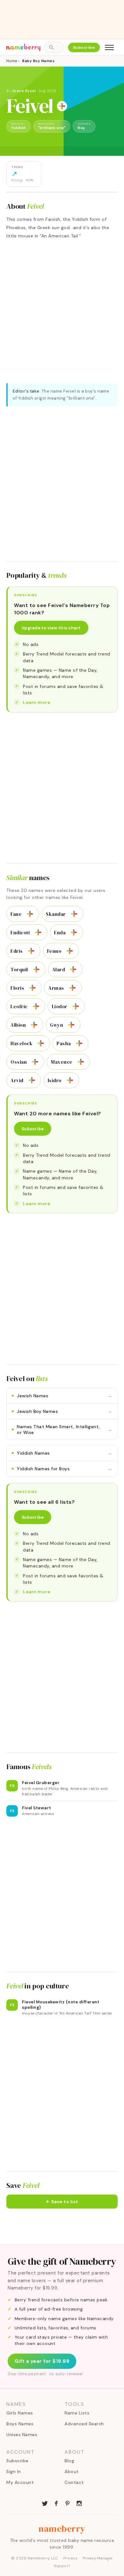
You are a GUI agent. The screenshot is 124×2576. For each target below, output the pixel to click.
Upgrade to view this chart (51, 628)
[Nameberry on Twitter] (45, 2503)
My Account (20, 2482)
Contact (74, 2482)
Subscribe (84, 47)
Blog (69, 2461)
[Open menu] (109, 47)
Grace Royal (24, 91)
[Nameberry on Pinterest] (68, 2503)
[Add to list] (62, 106)
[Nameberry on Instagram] (79, 2503)
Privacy (71, 2558)
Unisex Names (22, 2435)
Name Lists (77, 2413)
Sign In (14, 2471)
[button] (62, 2202)
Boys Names (20, 2424)
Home (12, 61)
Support (62, 2566)
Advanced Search (84, 2424)
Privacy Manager (98, 2558)
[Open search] (54, 47)
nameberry (62, 2529)
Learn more (37, 702)
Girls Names (20, 2413)
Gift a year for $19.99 (42, 2361)
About (72, 2471)
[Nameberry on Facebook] (56, 2503)
